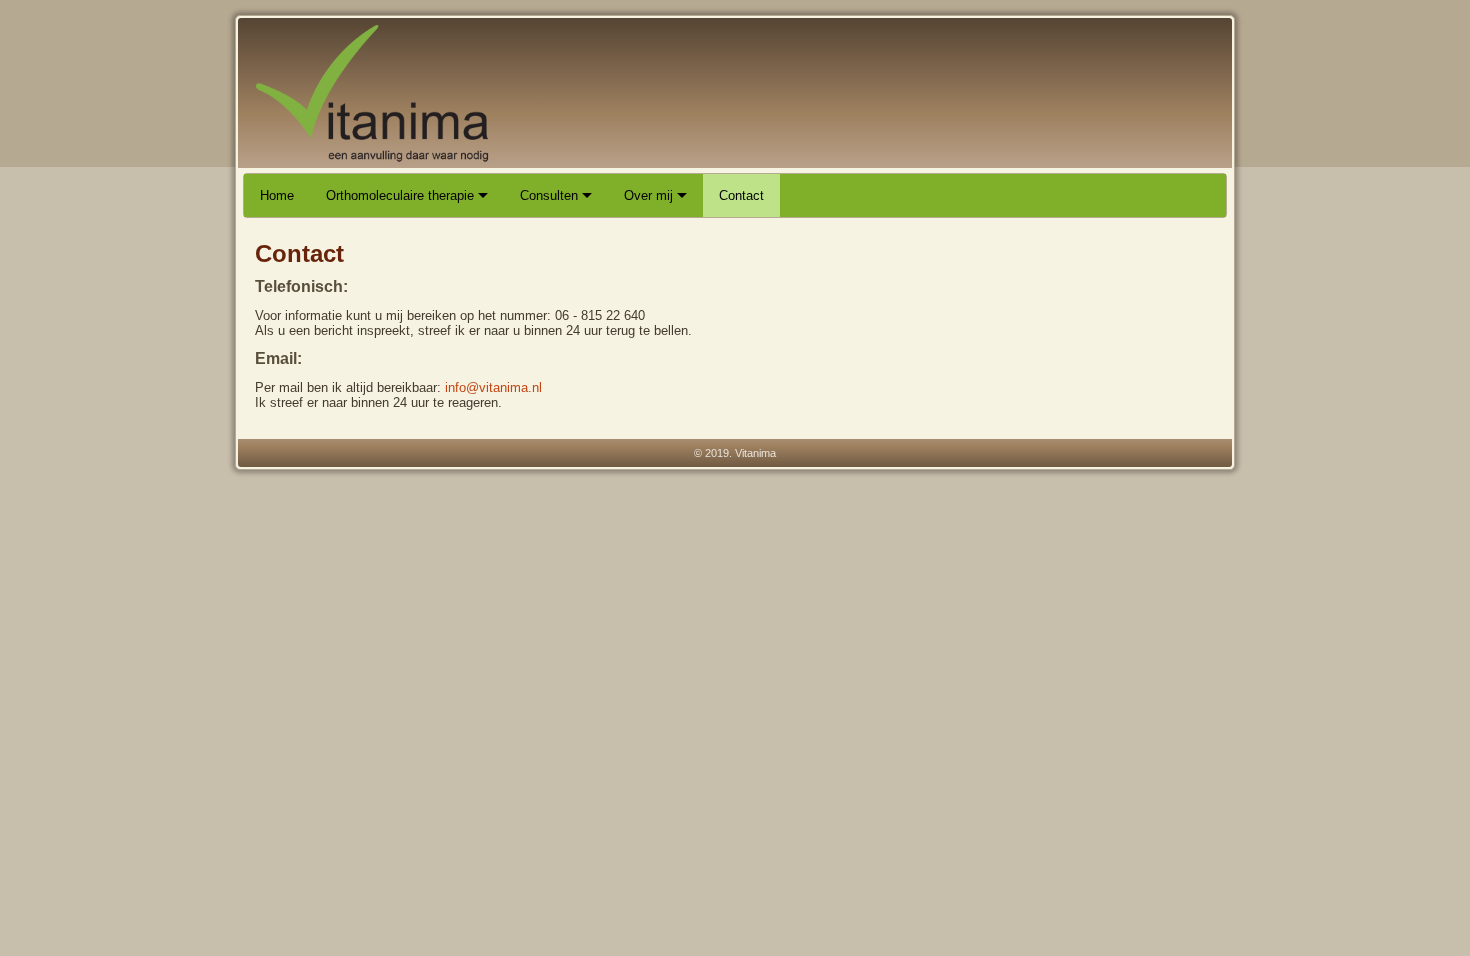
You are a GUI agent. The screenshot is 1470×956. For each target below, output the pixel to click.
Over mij (650, 195)
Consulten (551, 195)
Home (277, 195)
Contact (741, 195)
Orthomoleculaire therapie (402, 195)
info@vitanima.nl (493, 387)
